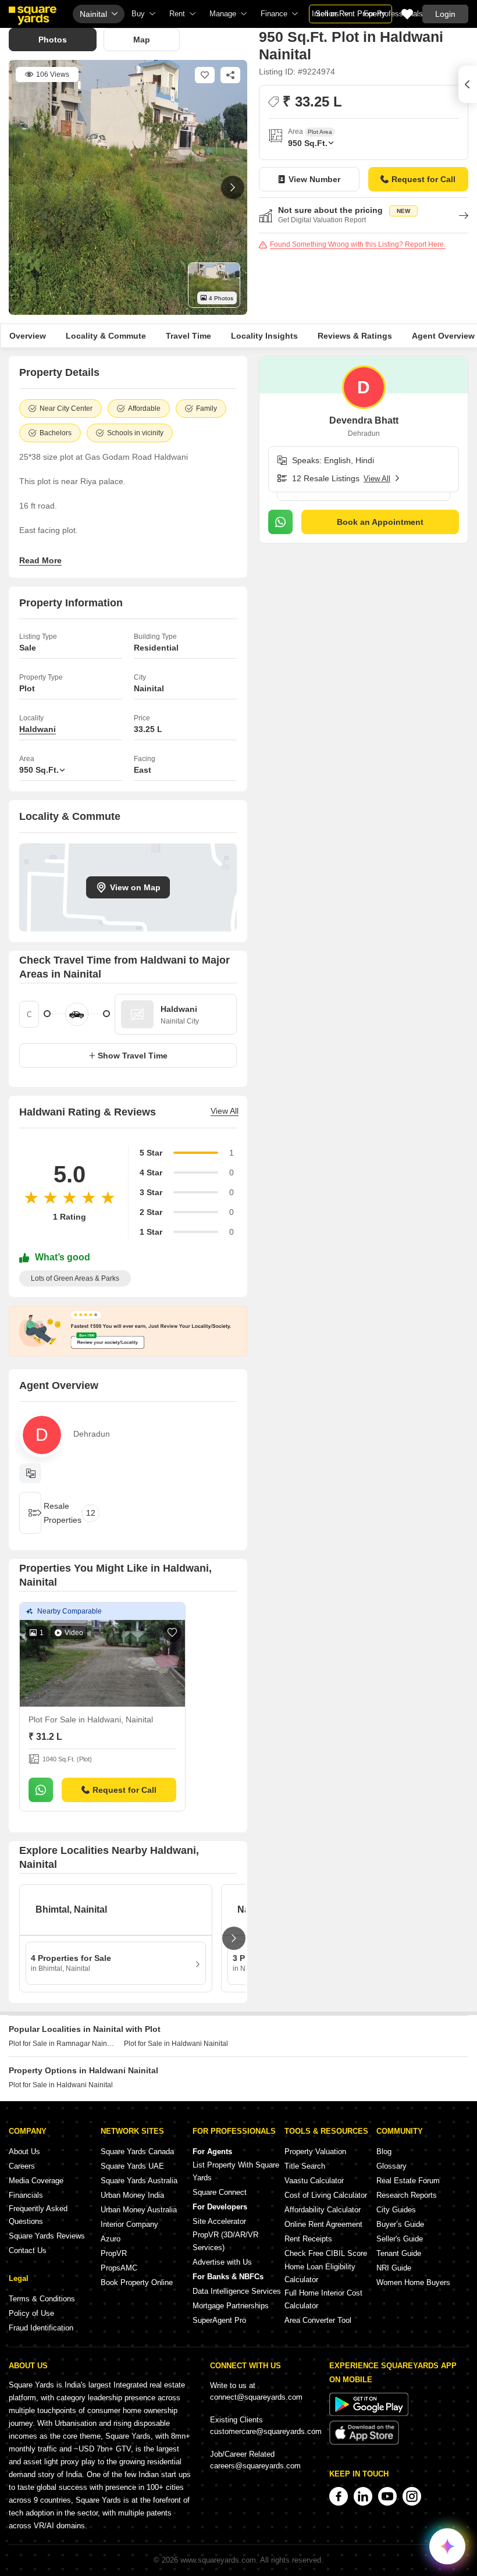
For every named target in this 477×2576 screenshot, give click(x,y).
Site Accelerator (219, 2221)
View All (225, 1111)
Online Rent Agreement (323, 2224)
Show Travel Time (133, 1056)
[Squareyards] (33, 16)
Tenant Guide (399, 2253)
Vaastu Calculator (314, 2181)
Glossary (391, 2166)
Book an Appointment (380, 522)
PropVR (114, 2253)
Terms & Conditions (42, 2299)
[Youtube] (387, 2496)
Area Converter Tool (318, 2320)
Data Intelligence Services (237, 2291)
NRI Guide (394, 2268)
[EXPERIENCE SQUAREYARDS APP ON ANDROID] (369, 2413)
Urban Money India (132, 2195)
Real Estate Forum (408, 2181)
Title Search (305, 2166)
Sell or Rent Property (350, 14)
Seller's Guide (400, 2239)
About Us (24, 2152)
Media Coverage (36, 2181)
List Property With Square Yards (236, 2171)
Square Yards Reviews (47, 2236)
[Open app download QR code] (468, 84)
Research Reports (407, 2195)
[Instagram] (412, 2496)
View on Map (135, 887)
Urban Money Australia (139, 2210)
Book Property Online (137, 2282)
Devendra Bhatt (364, 420)
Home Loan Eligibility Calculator (320, 2273)
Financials (26, 2195)
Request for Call (423, 179)
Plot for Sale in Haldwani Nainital (176, 2044)
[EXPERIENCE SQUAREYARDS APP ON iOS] (364, 2442)
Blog (384, 2152)
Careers (22, 2166)
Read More (40, 560)
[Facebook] (339, 2496)
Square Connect (220, 2192)
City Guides (396, 2210)
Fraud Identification (41, 2328)
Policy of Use (31, 2313)
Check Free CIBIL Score (326, 2253)
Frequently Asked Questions (38, 2215)
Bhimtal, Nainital (71, 1909)
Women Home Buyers (413, 2282)
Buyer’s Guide (400, 2224)
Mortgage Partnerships (231, 2306)
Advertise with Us (222, 2262)
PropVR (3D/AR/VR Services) (225, 2241)
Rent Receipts (308, 2239)
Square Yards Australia (139, 2181)
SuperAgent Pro (219, 2320)
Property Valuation (315, 2152)
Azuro (111, 2239)
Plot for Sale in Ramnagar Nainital (62, 2044)
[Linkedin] (363, 2496)
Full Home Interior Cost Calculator (323, 2299)
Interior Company (129, 2224)
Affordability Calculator (323, 2210)
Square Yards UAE (132, 2166)
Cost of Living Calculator (326, 2195)
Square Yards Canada (137, 2152)
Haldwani (38, 729)
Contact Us (28, 2250)
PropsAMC (119, 2268)
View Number (314, 179)
